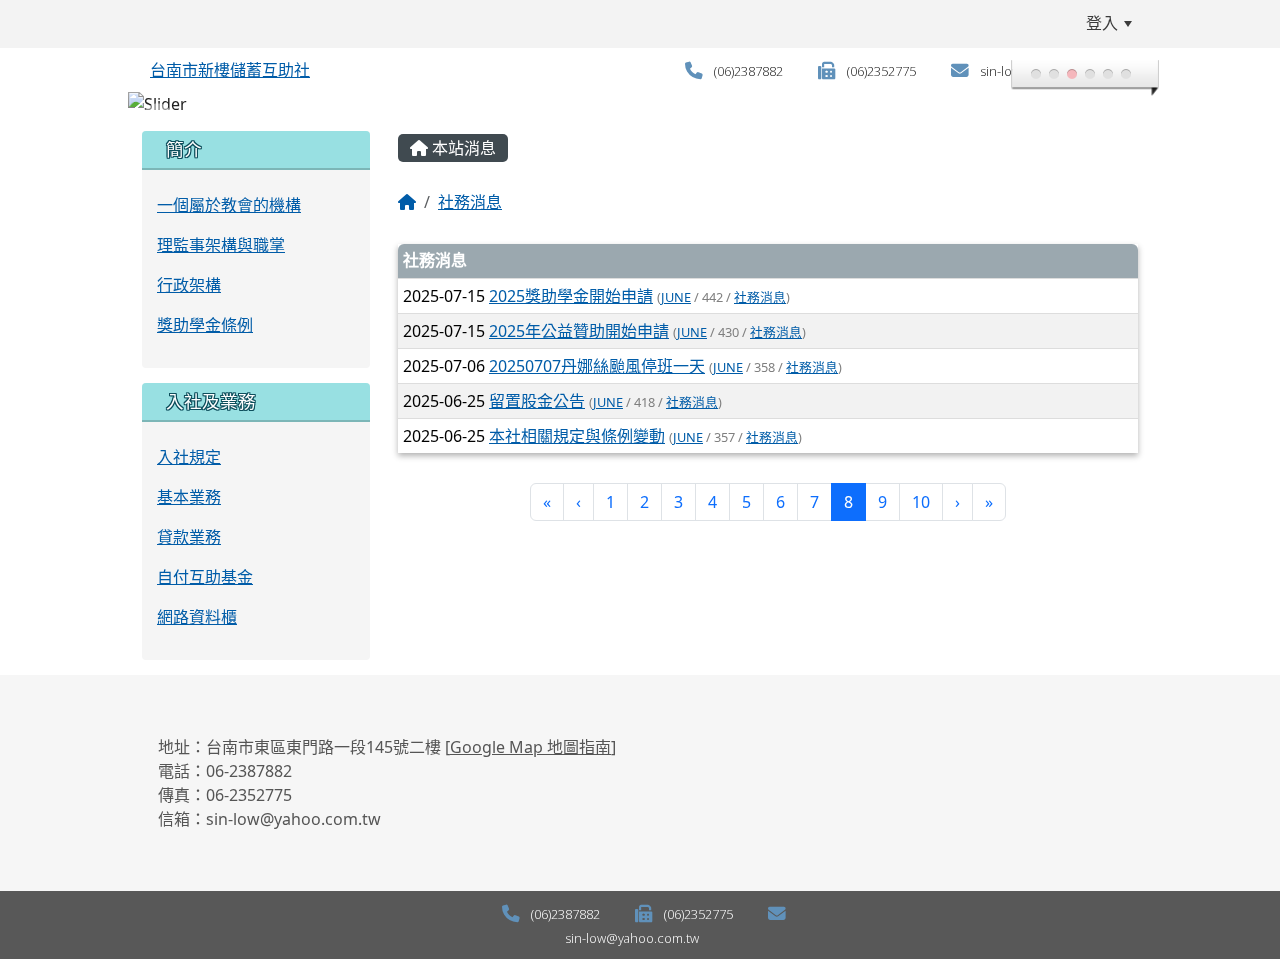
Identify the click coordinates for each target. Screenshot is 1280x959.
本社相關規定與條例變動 (577, 436)
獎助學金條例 (205, 325)
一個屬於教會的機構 (229, 205)
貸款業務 (189, 537)
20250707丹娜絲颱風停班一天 (597, 366)
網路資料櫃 (197, 617)
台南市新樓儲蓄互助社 (230, 70)
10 (921, 502)
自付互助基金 (205, 577)
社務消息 (470, 202)
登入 (1102, 23)
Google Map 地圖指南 (530, 747)
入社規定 (189, 457)
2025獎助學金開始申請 (571, 296)
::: (144, 23)
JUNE (676, 297)
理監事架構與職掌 (221, 245)
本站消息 (462, 148)
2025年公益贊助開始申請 (579, 331)
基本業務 (189, 497)
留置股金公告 (537, 401)
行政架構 (189, 285)
